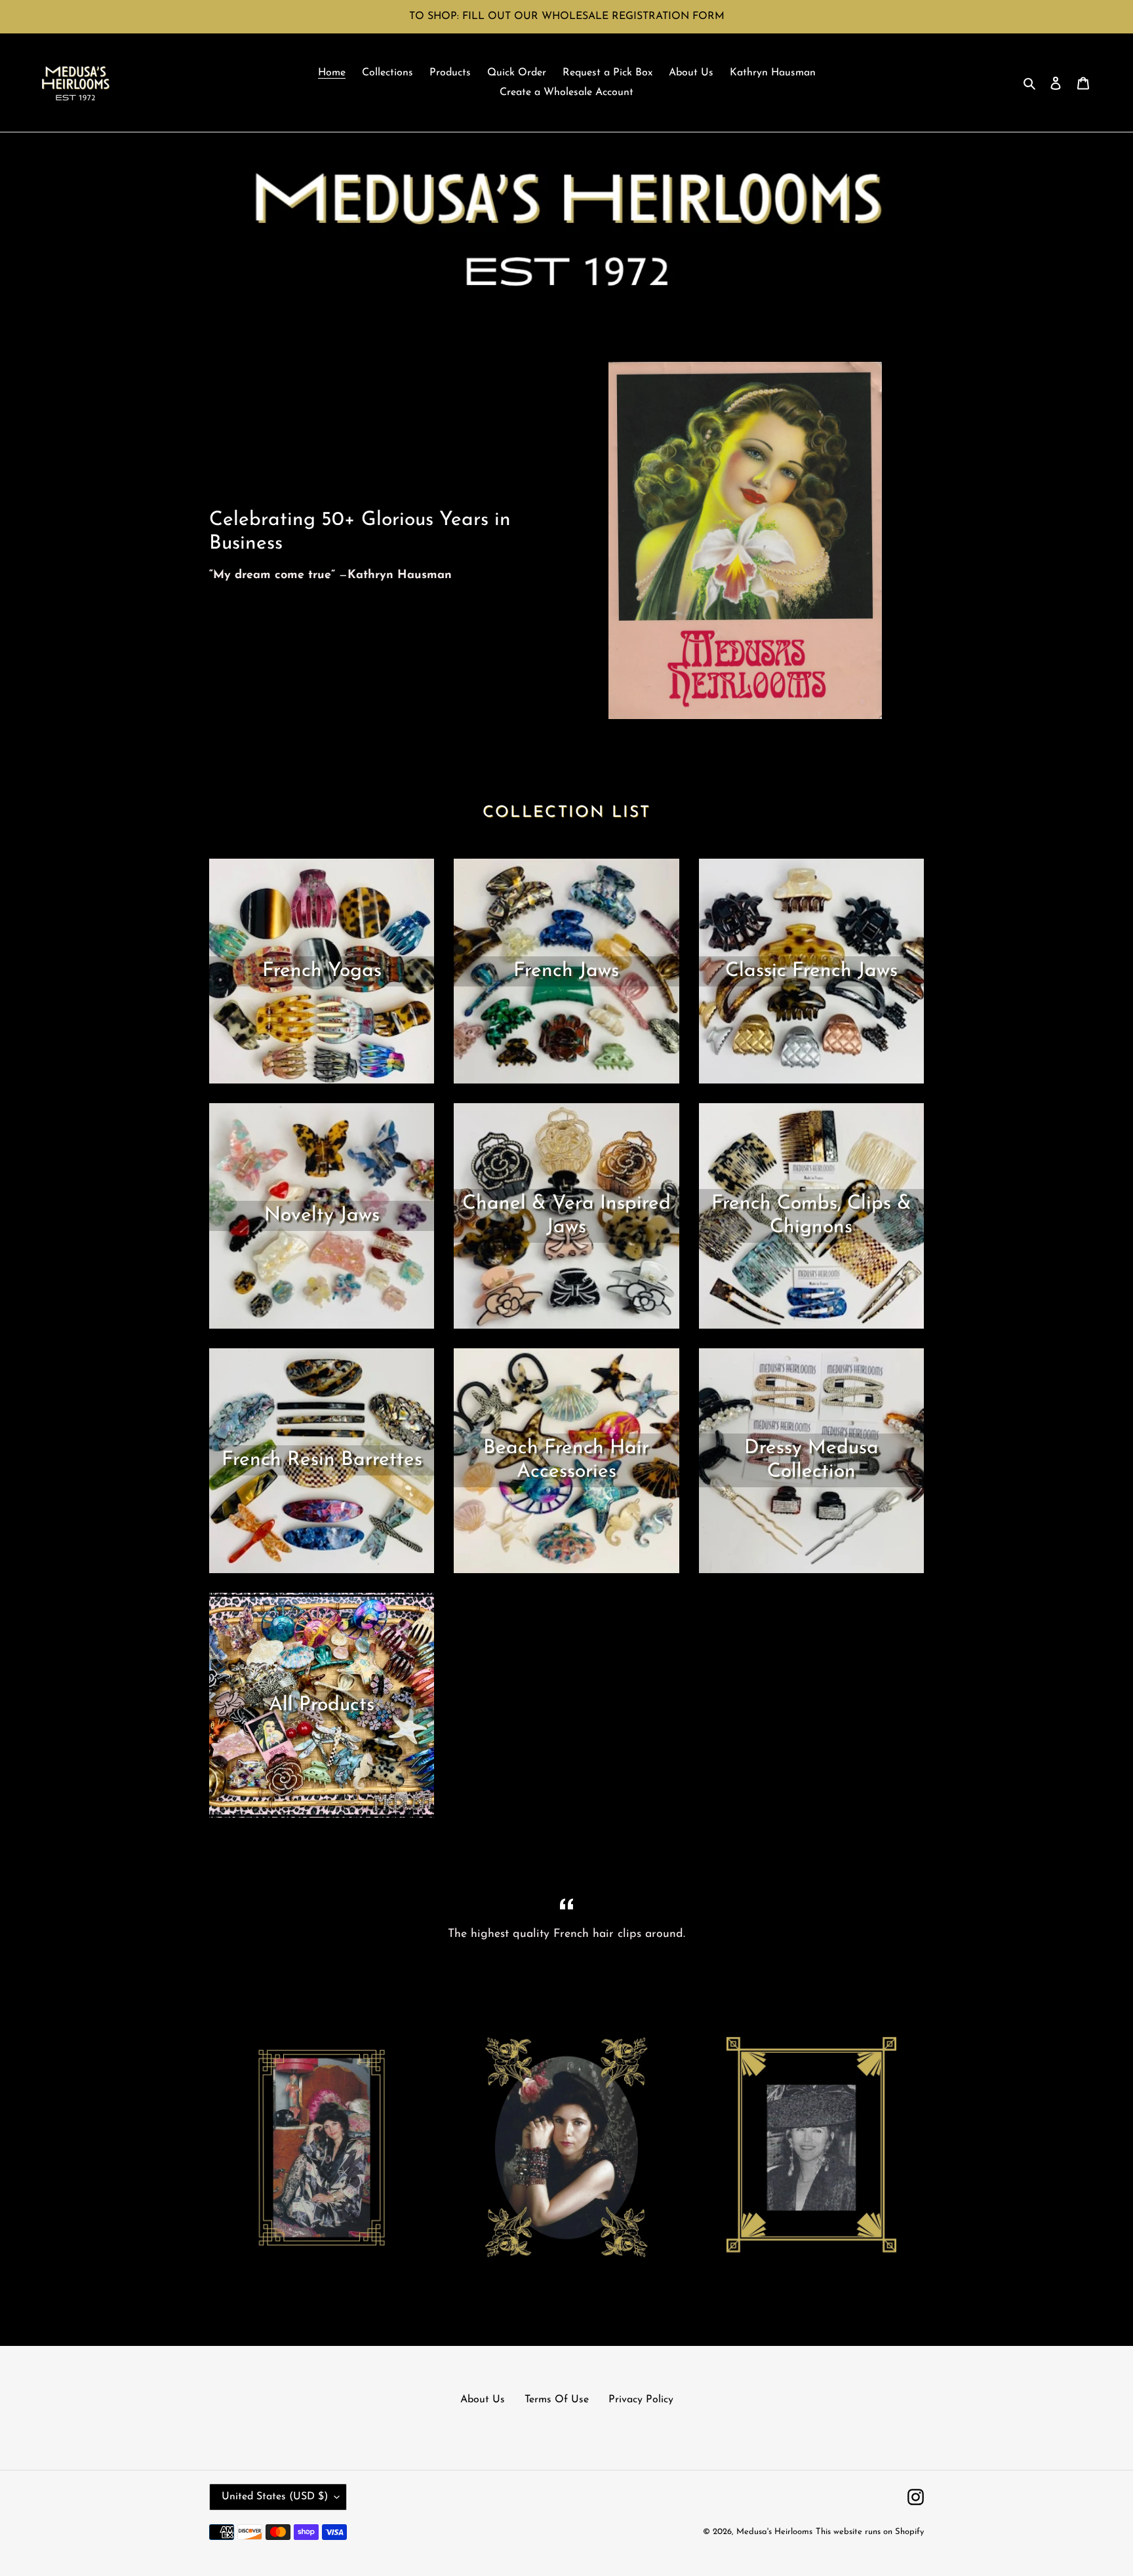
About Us (483, 2400)
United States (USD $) (275, 2497)
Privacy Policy (641, 2400)
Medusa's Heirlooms (774, 2532)
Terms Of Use (557, 2400)
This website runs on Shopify (870, 2532)
